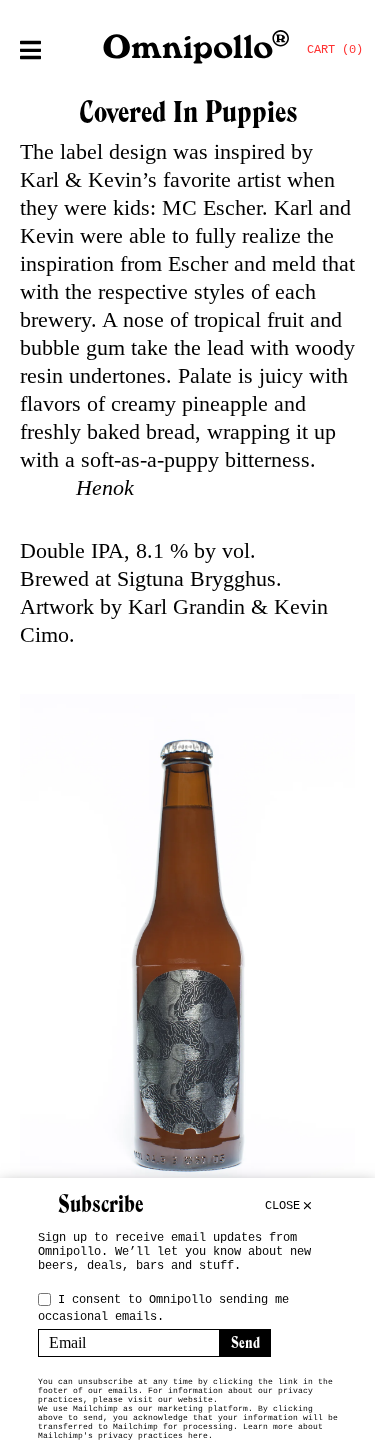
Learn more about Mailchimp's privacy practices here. (180, 1431)
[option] (187, 956)
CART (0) (335, 50)
